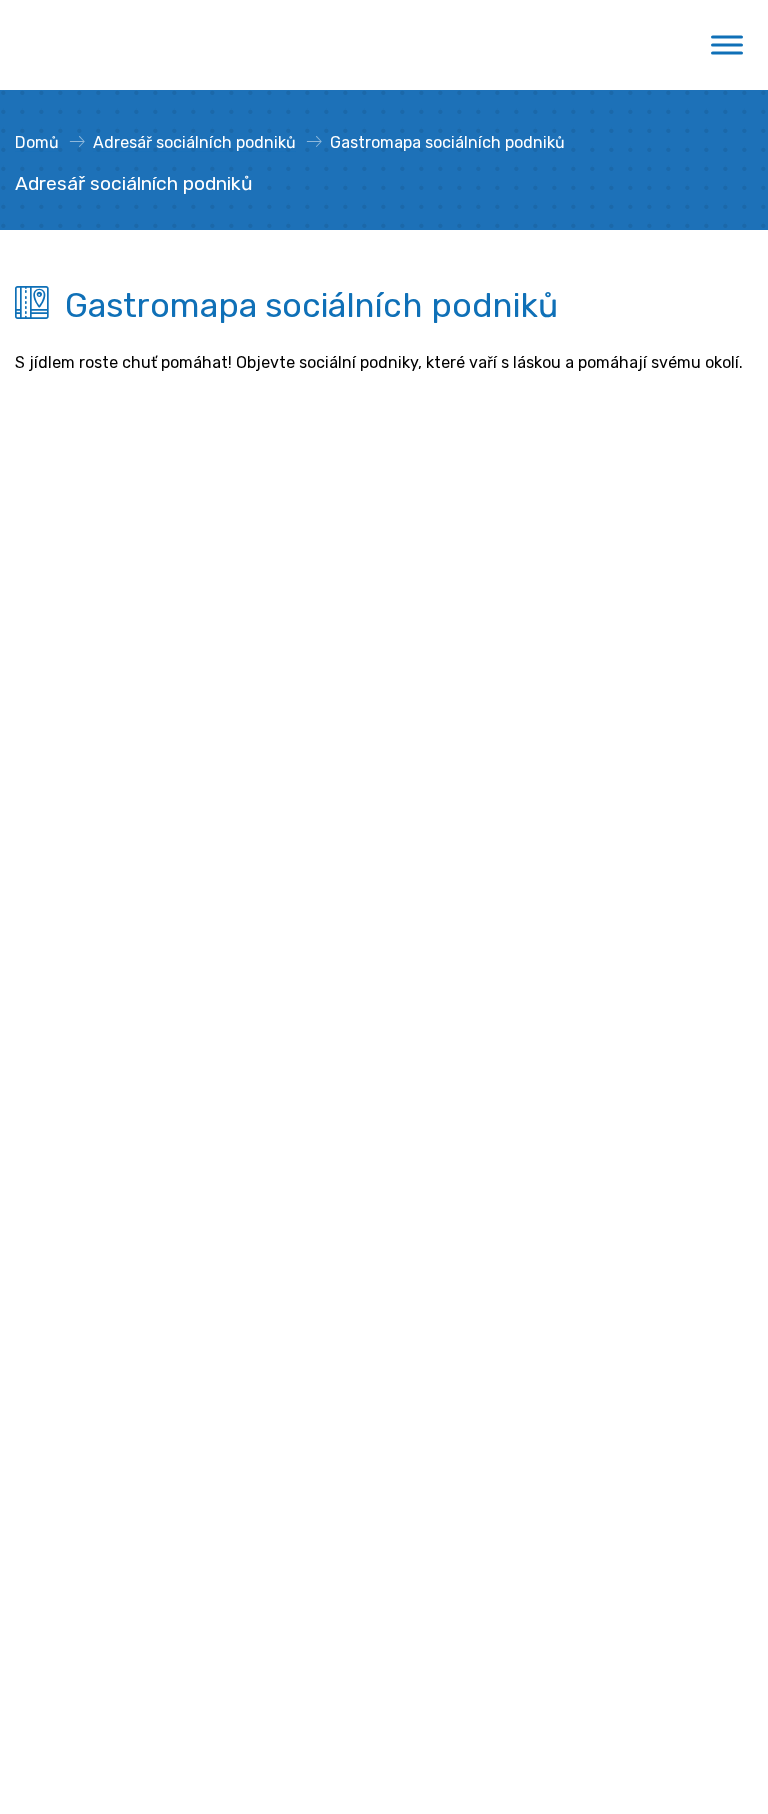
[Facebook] (208, 974)
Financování (61, 1167)
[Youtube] (280, 974)
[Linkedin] (244, 974)
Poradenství (60, 1103)
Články (40, 1328)
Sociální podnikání (83, 1071)
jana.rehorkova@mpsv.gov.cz (124, 829)
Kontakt (150, 974)
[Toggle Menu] (727, 45)
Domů (37, 142)
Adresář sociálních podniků (194, 142)
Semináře (50, 1296)
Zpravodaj (63, 974)
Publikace (51, 1424)
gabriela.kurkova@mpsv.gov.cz (177, 932)
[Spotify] (316, 974)
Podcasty (50, 1392)
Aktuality (49, 1264)
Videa (36, 1360)
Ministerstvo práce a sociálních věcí (148, 599)
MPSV (36, 1135)
